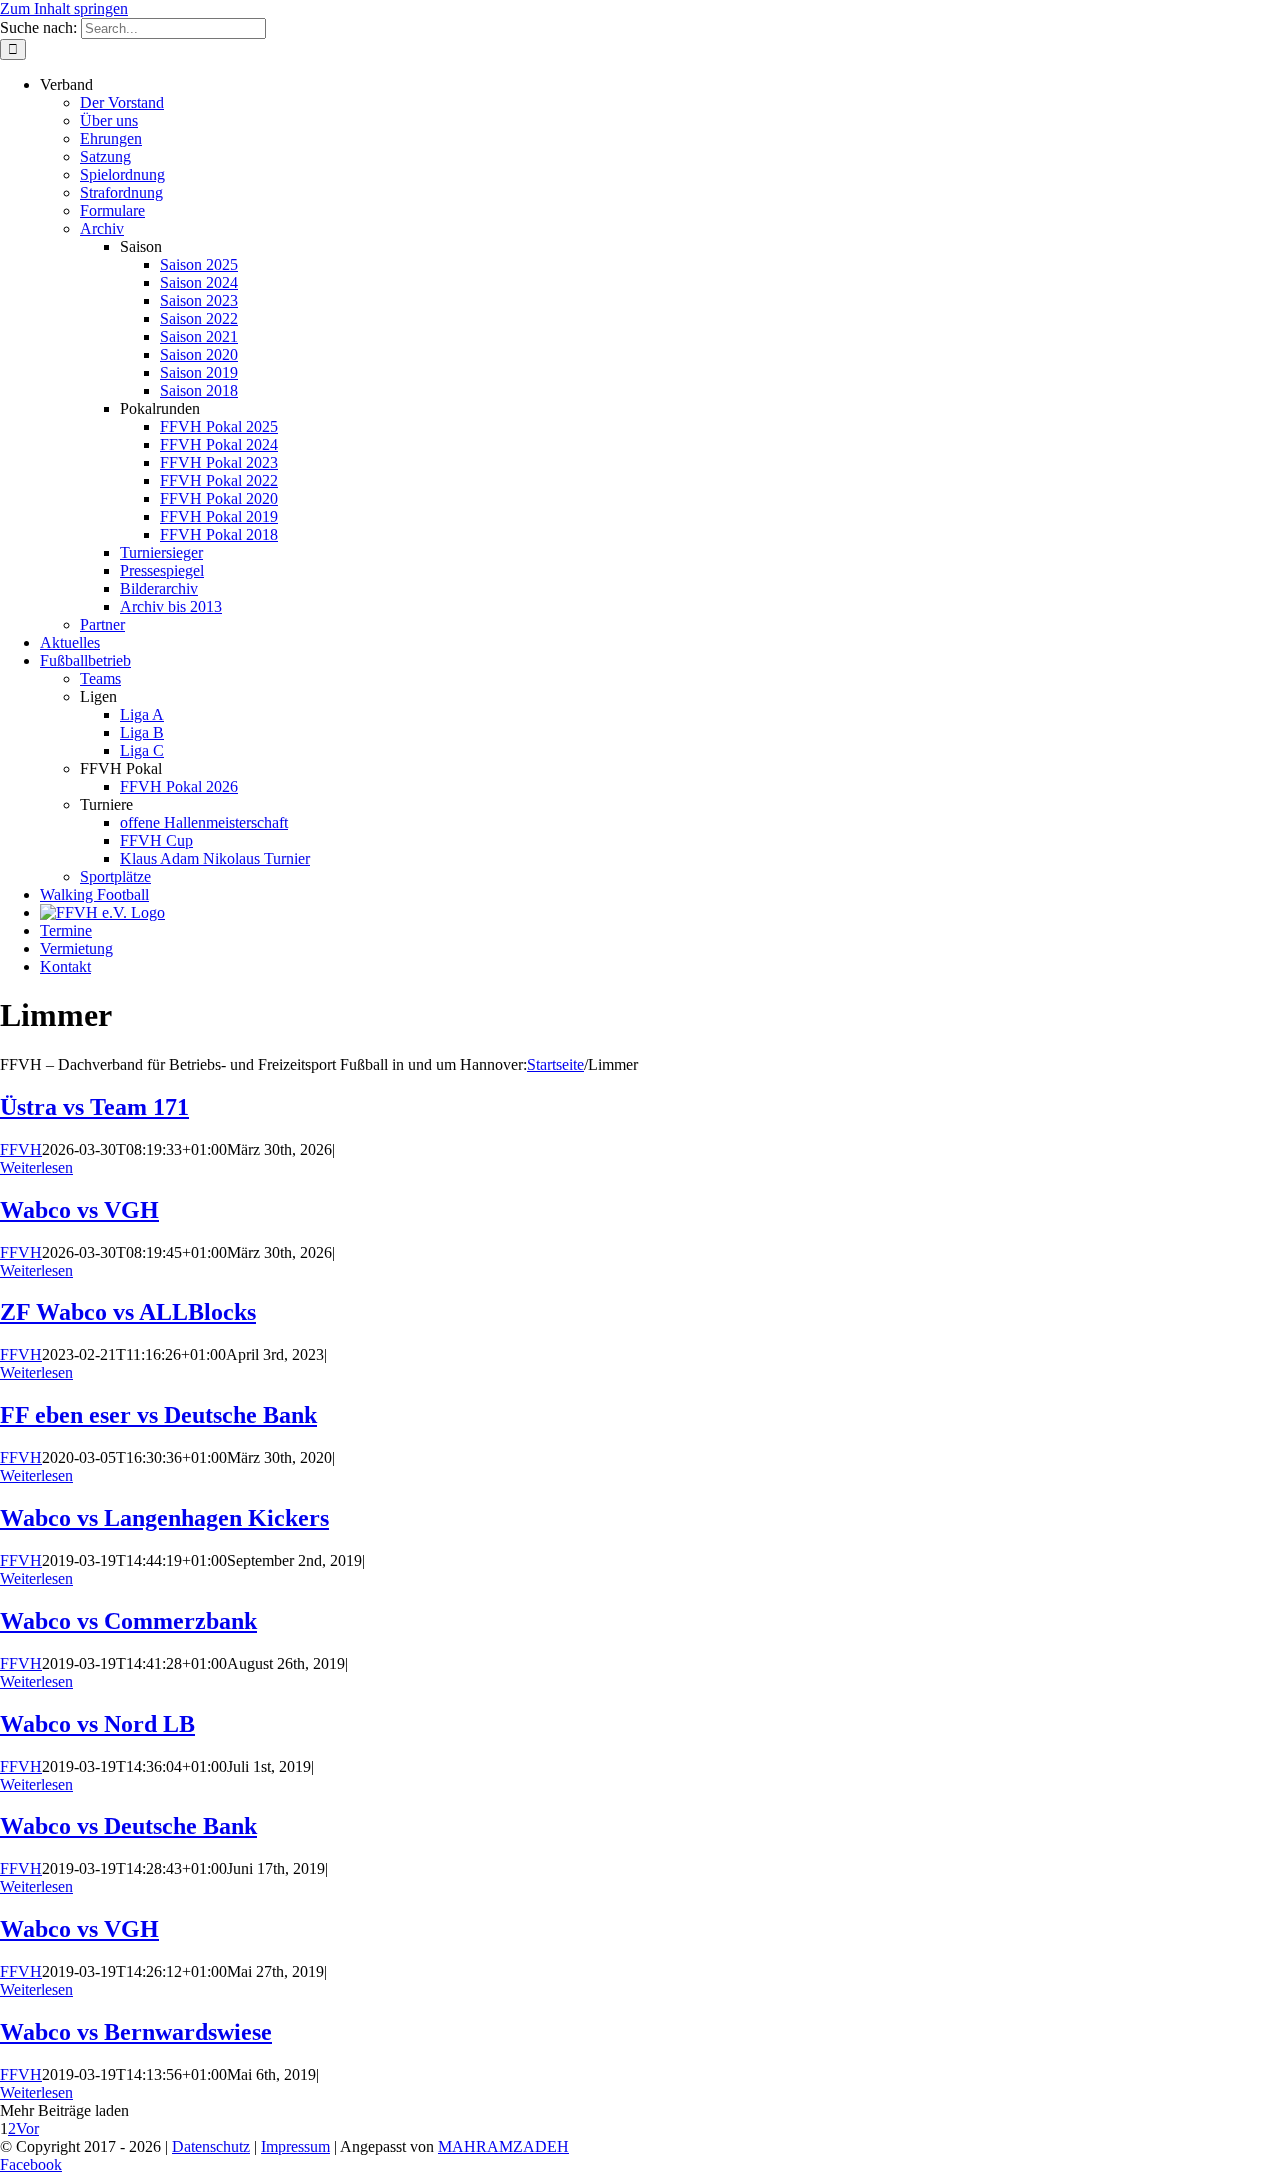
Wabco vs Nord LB (97, 1724)
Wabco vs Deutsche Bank (128, 1826)
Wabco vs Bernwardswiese (136, 2032)
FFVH (21, 1149)
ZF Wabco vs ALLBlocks (128, 1312)
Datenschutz (211, 2146)
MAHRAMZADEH (503, 2146)
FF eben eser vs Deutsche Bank (158, 1415)
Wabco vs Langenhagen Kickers (164, 1518)
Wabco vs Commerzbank (128, 1621)
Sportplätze (115, 876)
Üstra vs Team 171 (94, 1107)
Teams (100, 678)
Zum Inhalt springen (64, 8)
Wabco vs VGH (79, 1210)
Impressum (295, 2146)
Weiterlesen (36, 1167)
